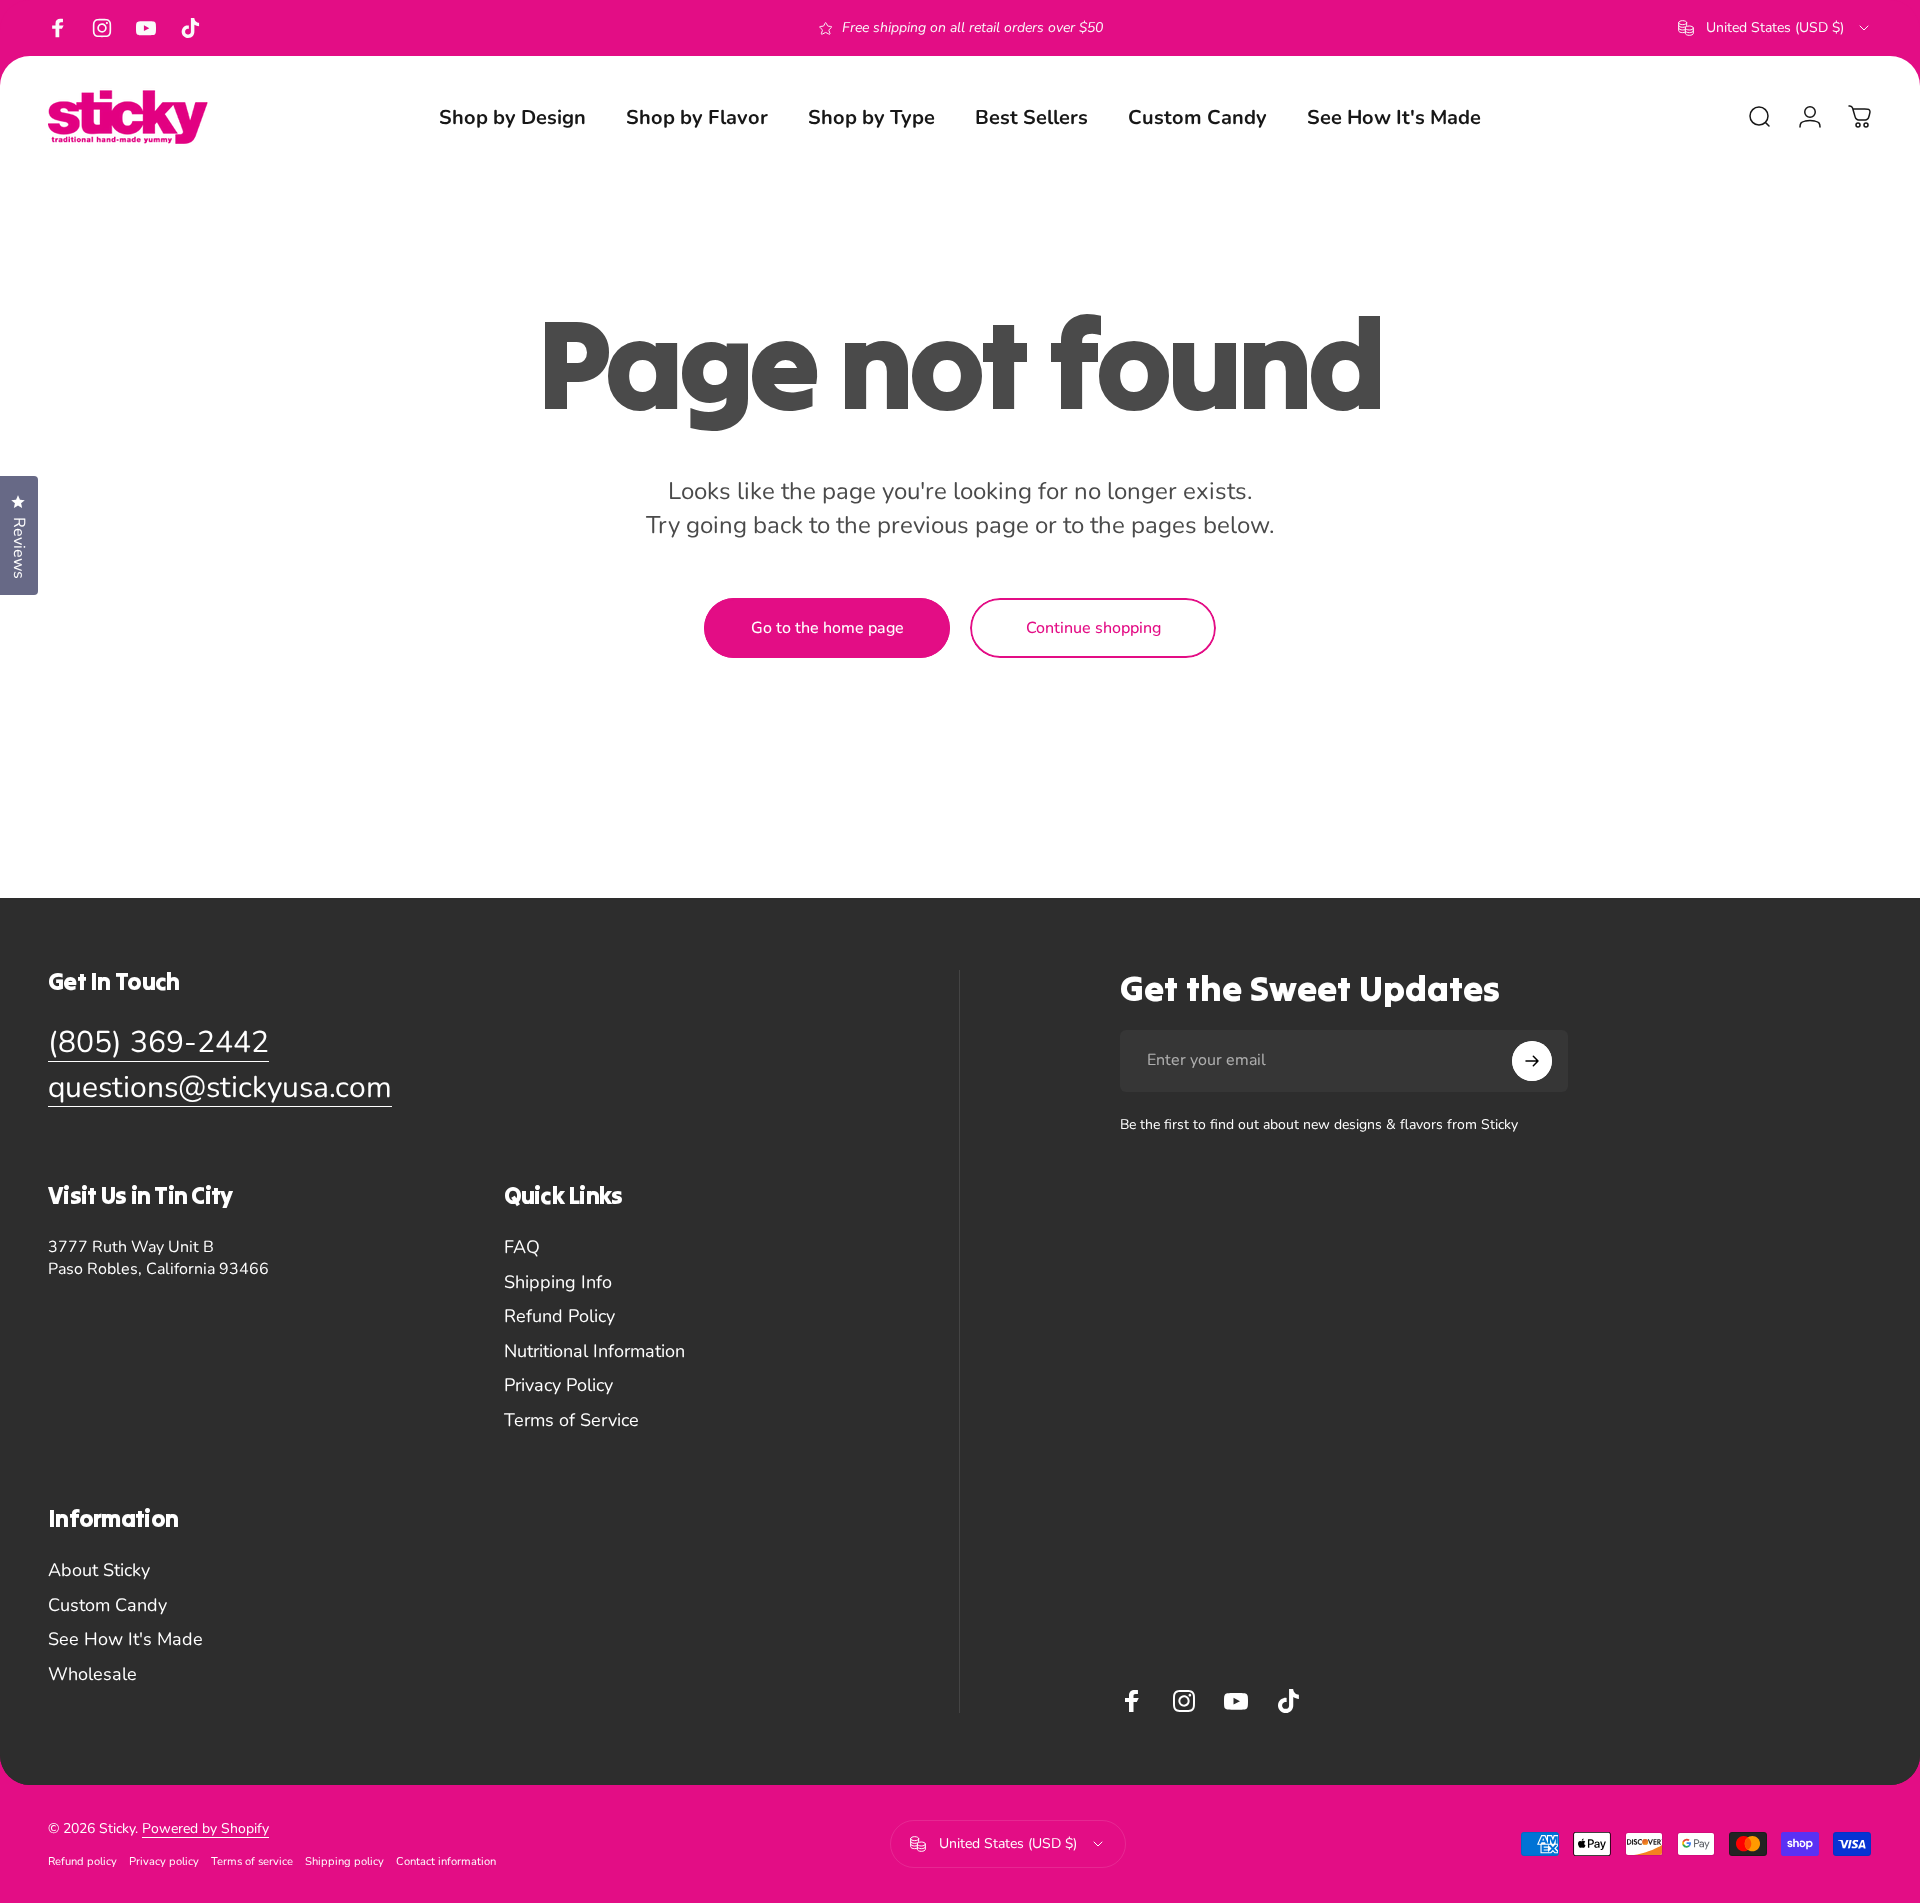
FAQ (522, 1247)
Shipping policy (344, 1861)
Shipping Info (558, 1282)
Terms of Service (571, 1420)
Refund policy (82, 1861)
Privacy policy (164, 1861)
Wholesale (92, 1674)
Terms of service (252, 1861)
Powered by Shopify (205, 1828)
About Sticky (99, 1570)
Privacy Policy (558, 1385)
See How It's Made (125, 1639)
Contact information (446, 1861)
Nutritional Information (594, 1351)
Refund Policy (559, 1316)
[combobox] (1775, 28)
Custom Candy (107, 1605)
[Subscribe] (1532, 1061)
